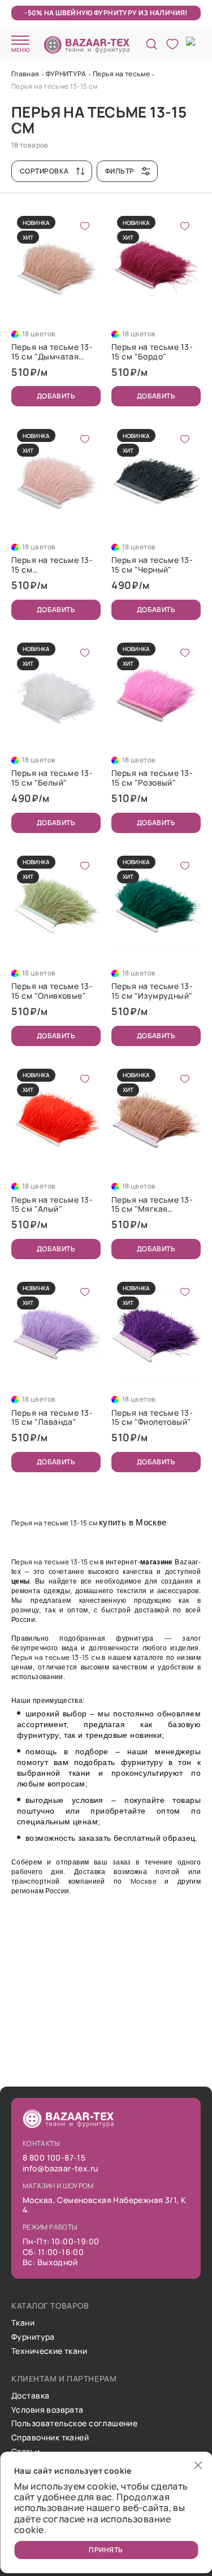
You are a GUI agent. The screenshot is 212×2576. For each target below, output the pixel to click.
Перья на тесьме (121, 74)
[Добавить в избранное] (85, 226)
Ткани (23, 2323)
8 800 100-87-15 (54, 2158)
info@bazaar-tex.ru (60, 2169)
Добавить (56, 396)
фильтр (120, 171)
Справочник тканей (50, 2438)
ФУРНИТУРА (66, 74)
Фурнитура (33, 2337)
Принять (106, 2550)
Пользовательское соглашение (74, 2424)
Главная (25, 74)
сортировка (44, 171)
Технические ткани (49, 2351)
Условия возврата (47, 2410)
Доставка (30, 2396)
